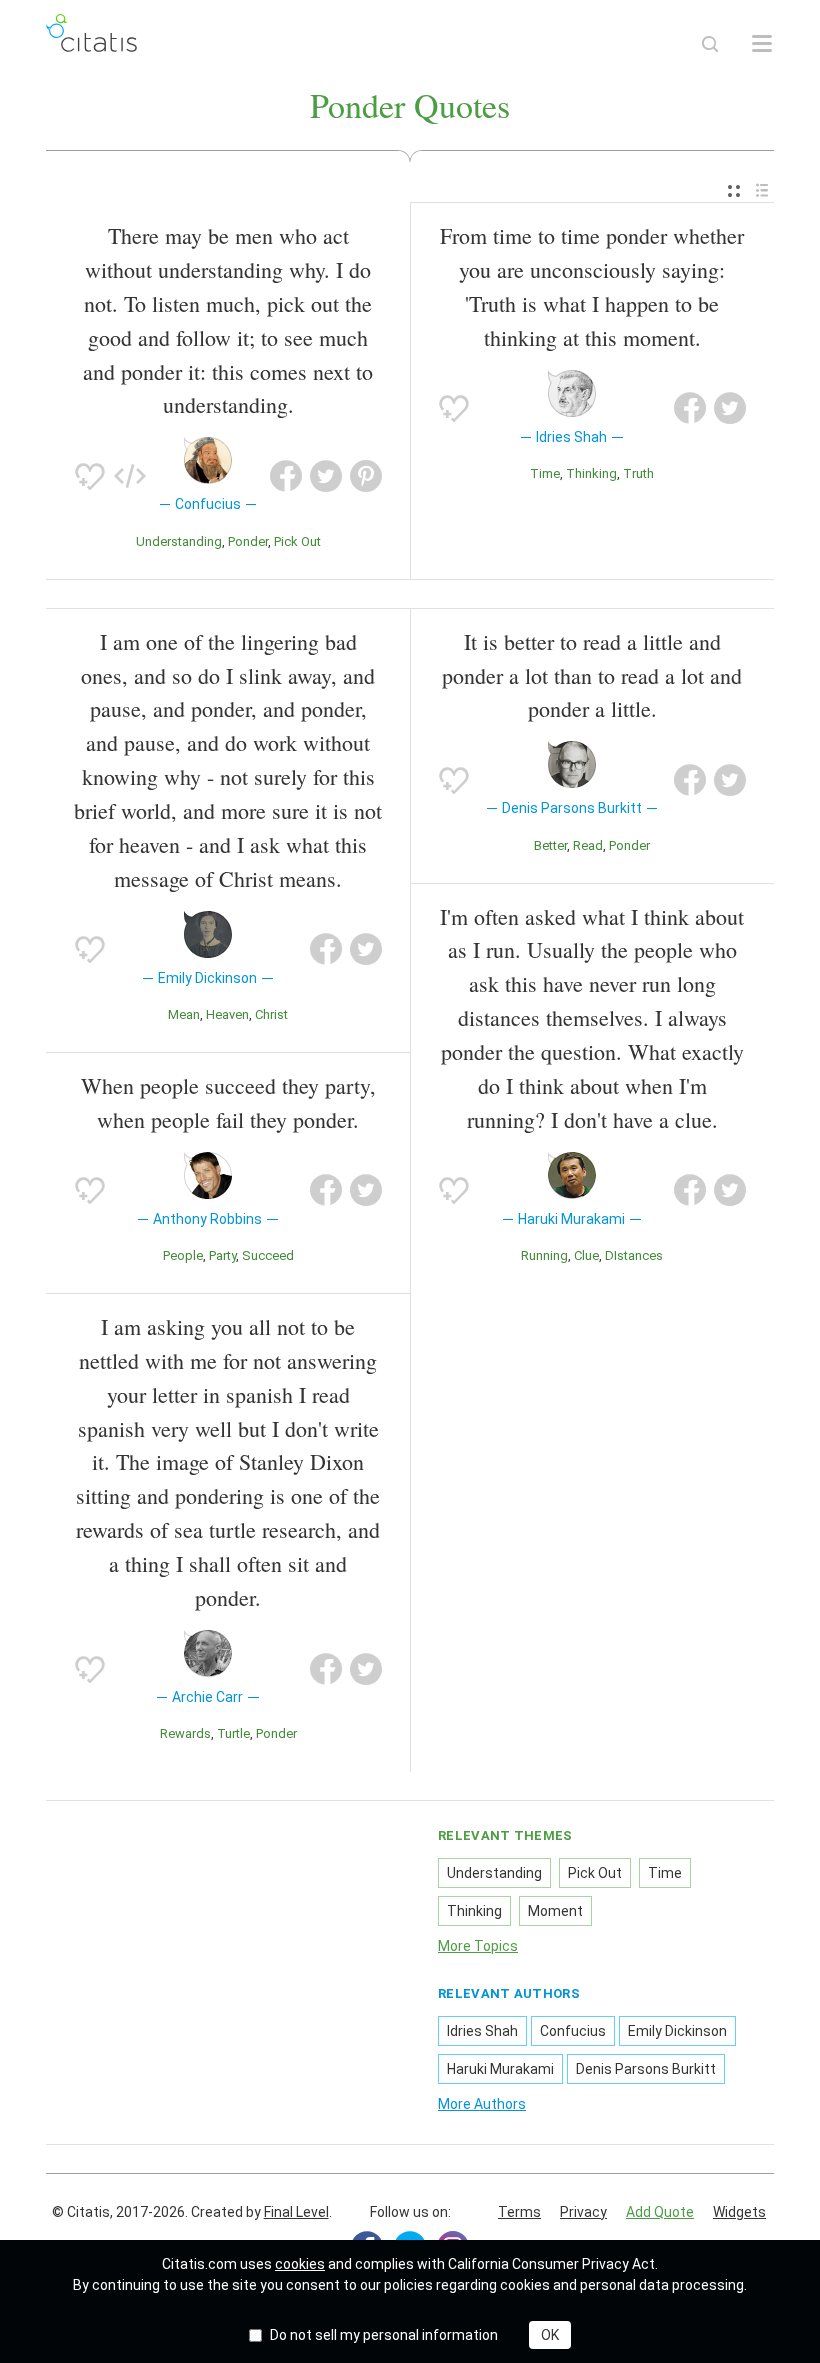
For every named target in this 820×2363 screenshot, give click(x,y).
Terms (519, 2212)
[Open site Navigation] (762, 44)
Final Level (296, 2212)
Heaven (227, 1014)
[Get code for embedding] (130, 476)
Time (545, 473)
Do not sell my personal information (384, 2335)
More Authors (482, 2104)
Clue (586, 1255)
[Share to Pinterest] (366, 476)
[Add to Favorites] (90, 476)
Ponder (248, 541)
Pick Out (297, 541)
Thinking (591, 473)
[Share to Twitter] (326, 476)
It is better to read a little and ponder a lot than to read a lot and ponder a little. (592, 675)
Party (222, 1255)
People (183, 1255)
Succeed (268, 1255)
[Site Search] (710, 44)
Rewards (185, 1733)
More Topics (478, 1946)
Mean (184, 1014)
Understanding (179, 541)
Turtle (233, 1733)
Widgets (739, 2212)
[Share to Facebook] (286, 476)
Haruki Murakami (500, 2069)
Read (588, 845)
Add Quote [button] (660, 2212)
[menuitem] (734, 191)
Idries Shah (482, 2031)
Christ (271, 1014)
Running (544, 1255)
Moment (555, 1911)
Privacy (583, 2212)
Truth (638, 473)
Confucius (573, 2031)
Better (550, 845)
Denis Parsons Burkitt (646, 2069)
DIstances (634, 1255)
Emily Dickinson (677, 2031)
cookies (300, 2264)
